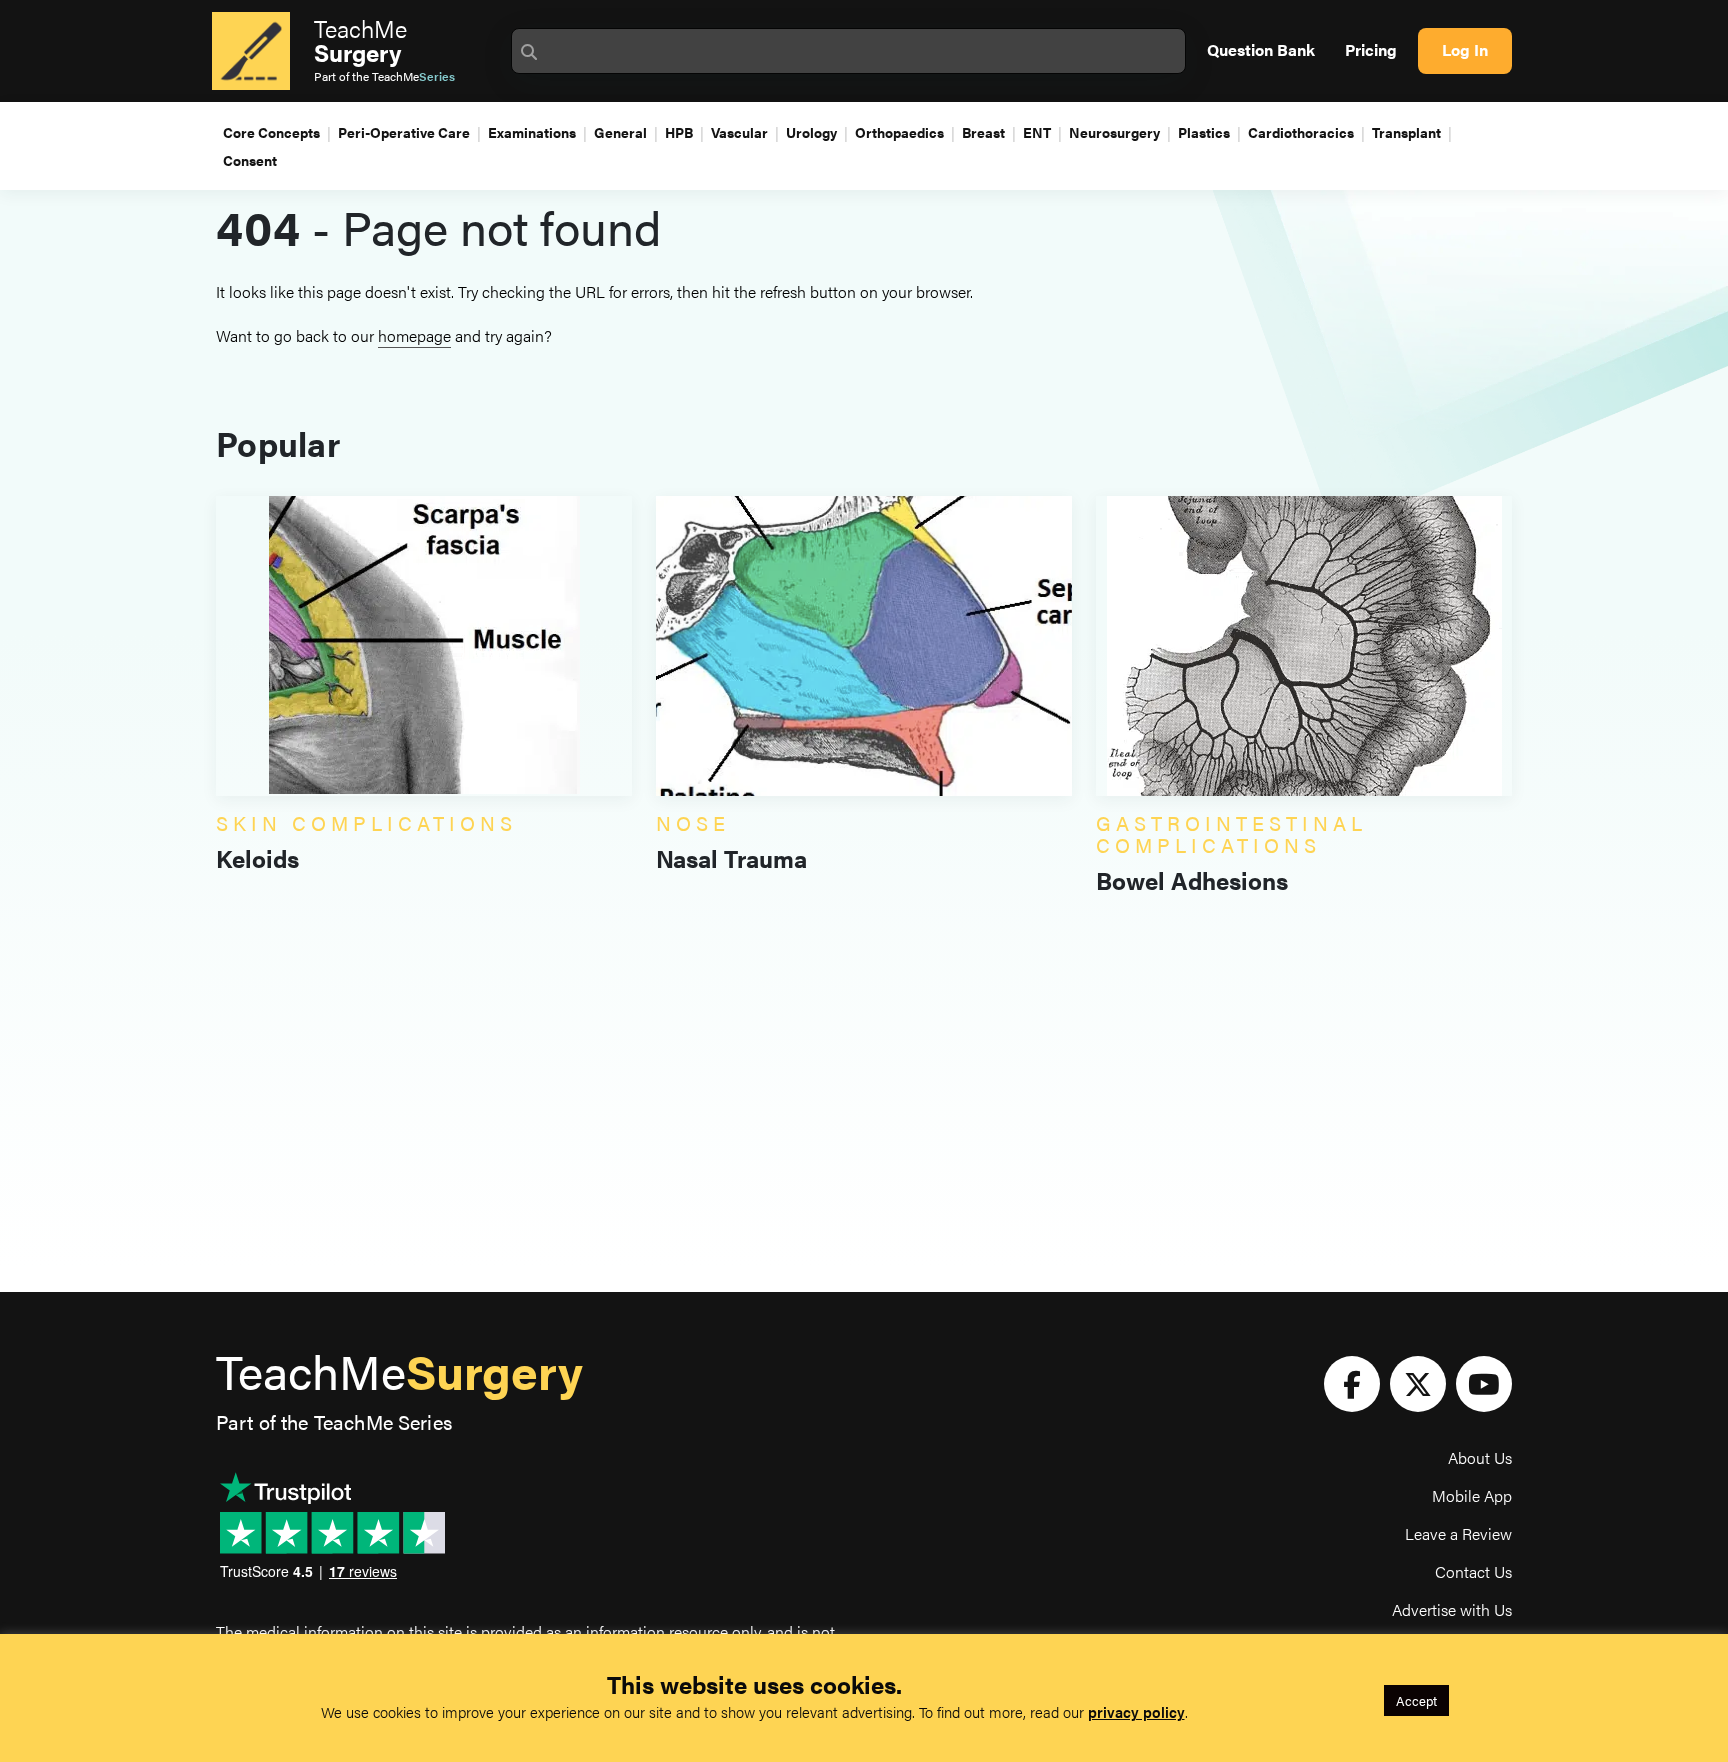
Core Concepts (271, 132)
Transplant (1406, 132)
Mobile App (1472, 1495)
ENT (1037, 132)
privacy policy (1136, 1711)
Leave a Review (1458, 1533)
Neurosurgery (1114, 132)
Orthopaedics (899, 132)
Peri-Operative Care (404, 132)
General (620, 132)
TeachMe (360, 40)
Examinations (532, 132)
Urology (811, 132)
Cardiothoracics (1301, 132)
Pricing (1371, 49)
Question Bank (1261, 49)
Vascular (739, 132)
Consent (250, 160)
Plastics (1204, 132)
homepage (414, 335)
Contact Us (1473, 1571)
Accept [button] (1416, 1700)
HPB (679, 132)
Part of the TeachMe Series (334, 1421)
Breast (983, 132)
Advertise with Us (1452, 1609)
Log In (1465, 49)
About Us (1480, 1457)
